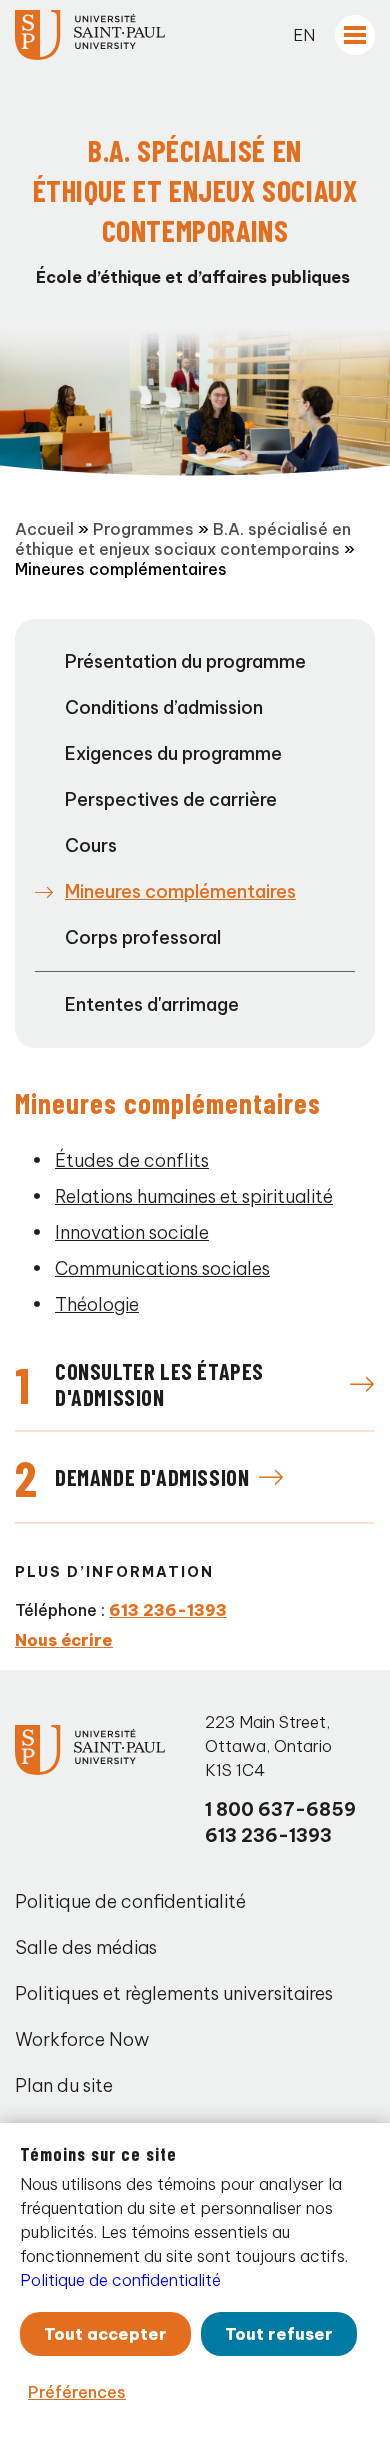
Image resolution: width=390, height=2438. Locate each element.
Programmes (143, 529)
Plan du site (64, 2085)
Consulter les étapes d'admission (159, 1384)
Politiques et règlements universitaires (174, 1993)
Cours (91, 845)
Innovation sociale (132, 1232)
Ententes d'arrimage (152, 1004)
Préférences (77, 2392)
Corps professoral (143, 937)
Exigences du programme (173, 753)
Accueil (44, 529)
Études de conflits (132, 1160)
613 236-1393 (168, 1610)
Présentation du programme (185, 661)
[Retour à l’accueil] (90, 35)
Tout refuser (279, 2334)
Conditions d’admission (164, 707)
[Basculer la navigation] (355, 35)
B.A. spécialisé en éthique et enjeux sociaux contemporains (183, 539)
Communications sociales (162, 1268)
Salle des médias (86, 1947)
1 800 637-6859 (280, 1809)
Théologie (97, 1304)
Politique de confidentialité (130, 1901)
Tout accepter (105, 2334)
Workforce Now (82, 2039)
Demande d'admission (152, 1477)
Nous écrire (64, 1640)
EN (304, 35)
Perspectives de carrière (171, 799)
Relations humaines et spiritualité (194, 1196)
